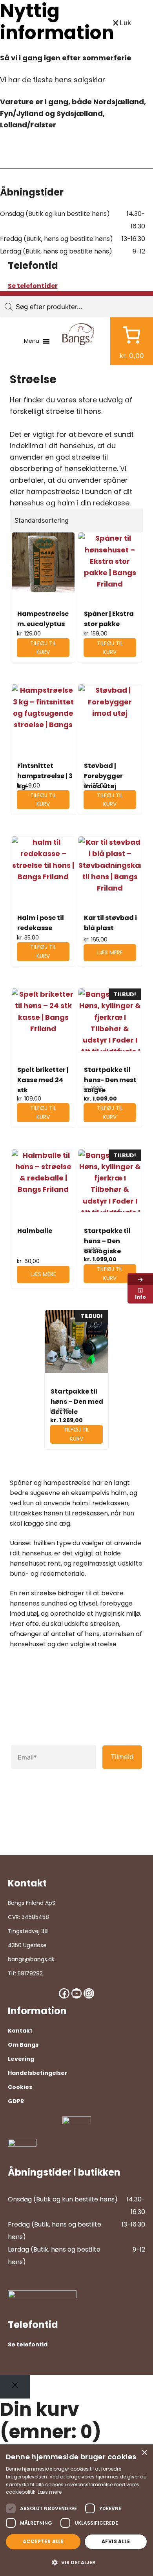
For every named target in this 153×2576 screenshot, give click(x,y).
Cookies (20, 2087)
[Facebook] (64, 1993)
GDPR (16, 2101)
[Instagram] (89, 1993)
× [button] (144, 2453)
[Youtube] (76, 1993)
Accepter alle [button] (43, 2541)
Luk (125, 23)
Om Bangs (23, 2045)
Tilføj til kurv (43, 648)
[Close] (15, 2387)
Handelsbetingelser (38, 2073)
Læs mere (110, 952)
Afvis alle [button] (116, 2541)
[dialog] (76, 2510)
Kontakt (20, 2031)
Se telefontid (28, 2344)
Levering (21, 2059)
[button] (76, 2562)
